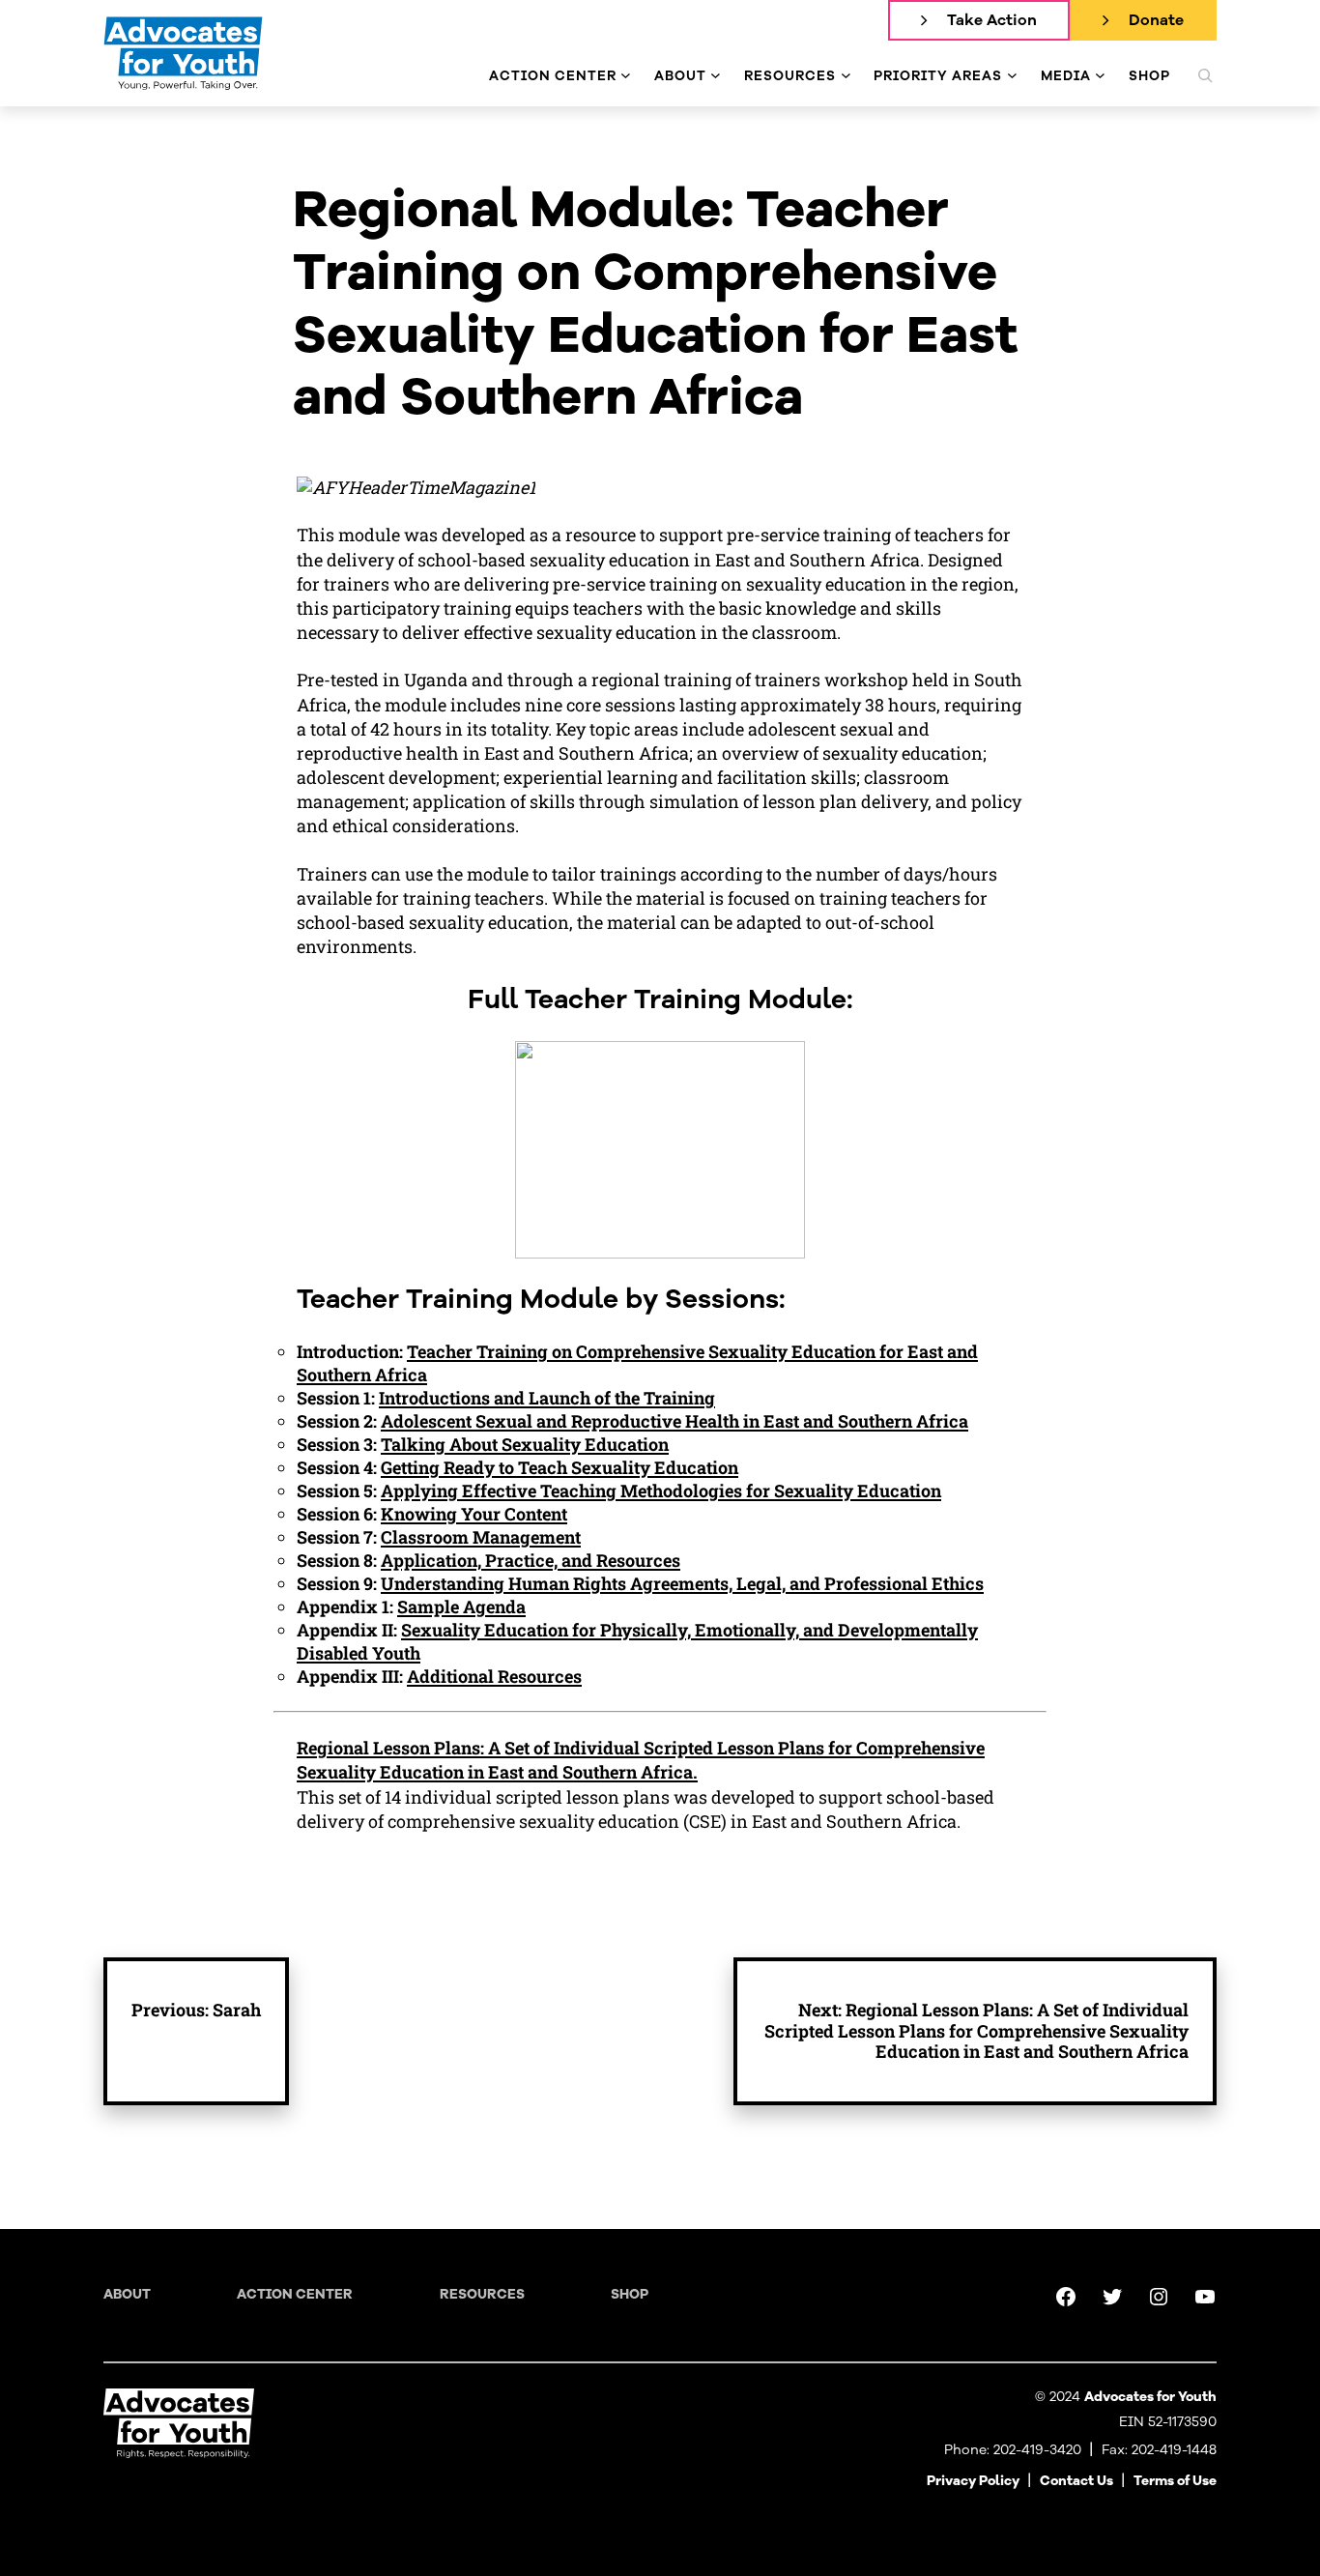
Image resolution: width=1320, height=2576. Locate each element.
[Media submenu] (1100, 76)
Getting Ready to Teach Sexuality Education (560, 1467)
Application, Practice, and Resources (531, 1560)
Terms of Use (1175, 2481)
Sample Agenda (461, 1606)
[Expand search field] (1205, 75)
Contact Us (1076, 2481)
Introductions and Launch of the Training (547, 1398)
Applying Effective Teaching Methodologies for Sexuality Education (661, 1491)
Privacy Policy (973, 2481)
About (127, 2294)
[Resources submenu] (846, 76)
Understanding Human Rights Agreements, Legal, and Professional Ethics (682, 1583)
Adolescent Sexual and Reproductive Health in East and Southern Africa (674, 1421)
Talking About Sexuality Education (525, 1444)
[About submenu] (716, 76)
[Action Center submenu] (626, 76)
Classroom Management (481, 1537)
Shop (630, 2294)
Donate (1156, 20)
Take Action (992, 20)
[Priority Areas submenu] (1012, 76)
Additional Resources (494, 1676)
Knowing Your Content (474, 1514)
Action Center (295, 2294)
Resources (482, 2294)
